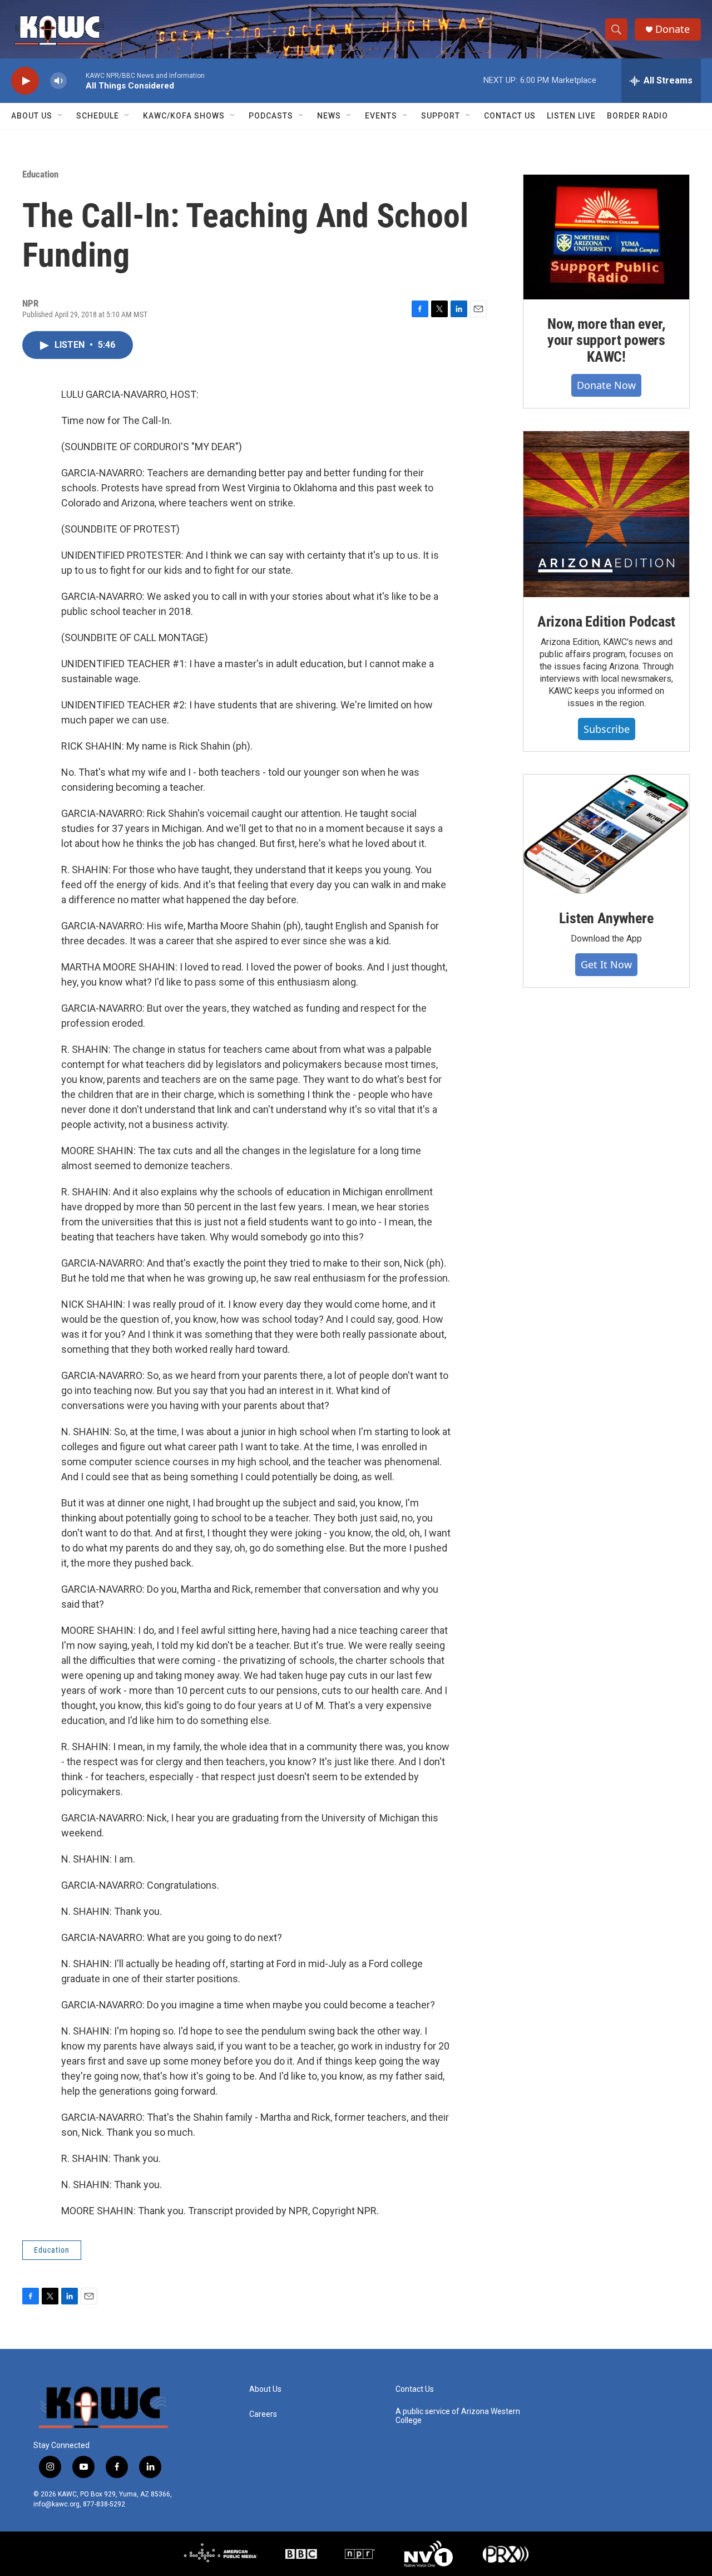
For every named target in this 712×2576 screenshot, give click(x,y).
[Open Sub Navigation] (61, 116)
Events (381, 116)
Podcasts (271, 116)
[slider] (76, 80)
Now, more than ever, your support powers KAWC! (606, 341)
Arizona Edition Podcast (606, 622)
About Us (32, 116)
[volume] (58, 81)
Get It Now (606, 964)
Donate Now (606, 385)
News (329, 116)
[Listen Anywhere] (606, 834)
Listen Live (571, 116)
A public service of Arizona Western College (458, 2416)
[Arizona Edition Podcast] (606, 514)
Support (441, 116)
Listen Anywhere (606, 918)
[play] (25, 81)
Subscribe (607, 729)
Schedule (98, 116)
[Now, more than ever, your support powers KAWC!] (606, 237)
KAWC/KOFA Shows (184, 116)
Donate (673, 29)
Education (40, 174)
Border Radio (637, 116)
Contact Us (510, 116)
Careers (263, 2414)
